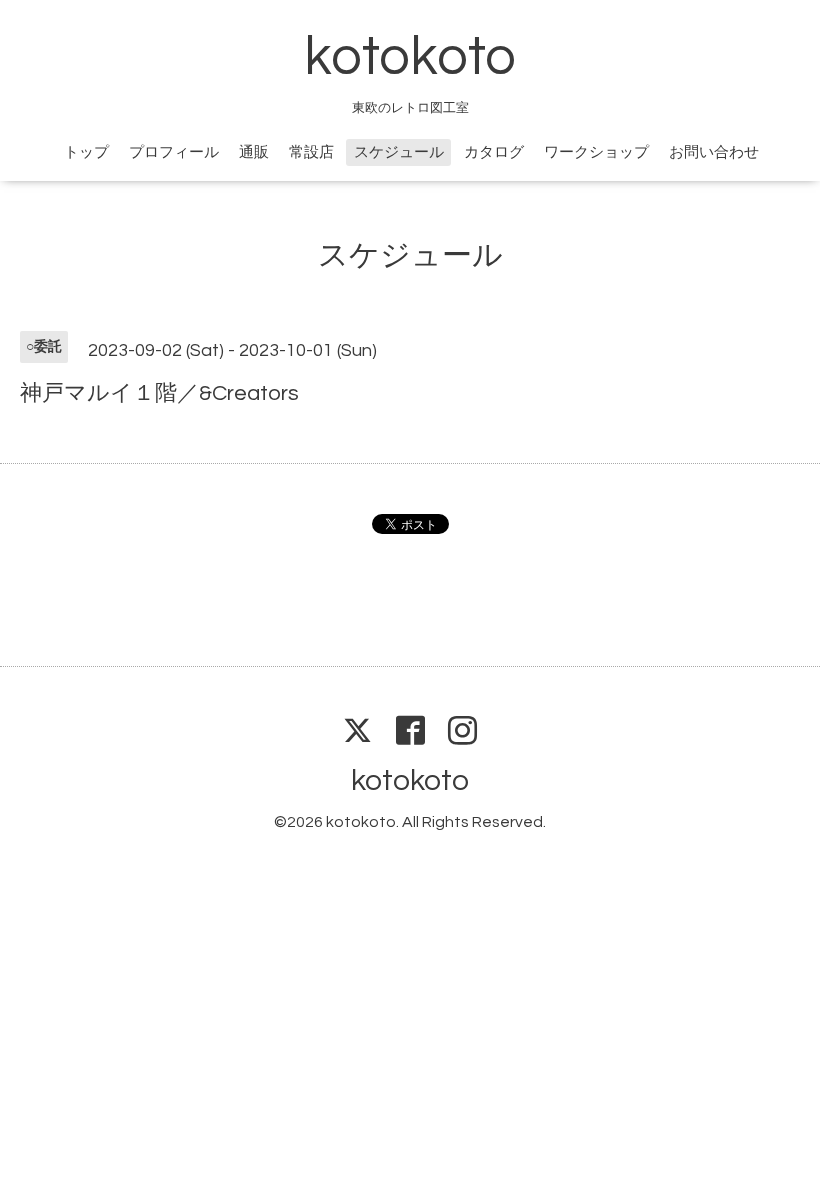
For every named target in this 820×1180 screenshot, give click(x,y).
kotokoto (410, 57)
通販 (254, 152)
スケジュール (399, 152)
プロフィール (174, 152)
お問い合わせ (714, 152)
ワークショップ (596, 152)
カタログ (494, 152)
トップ (86, 152)
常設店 (311, 152)
